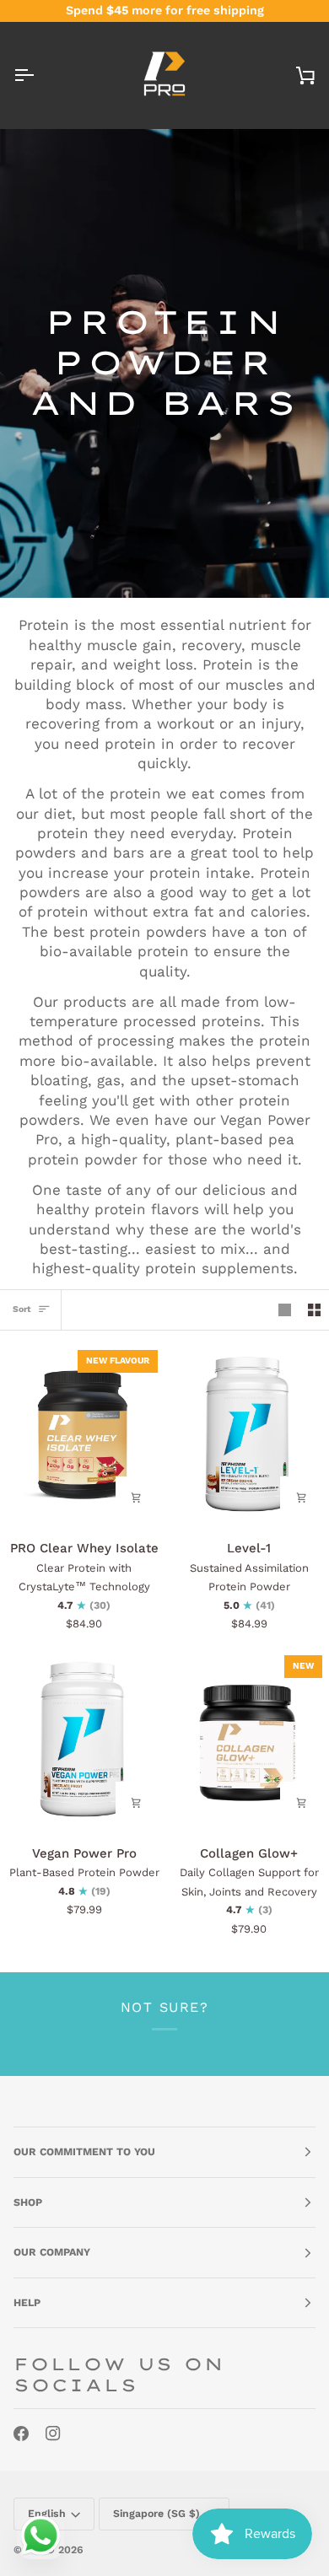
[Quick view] (137, 1498)
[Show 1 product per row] (285, 1310)
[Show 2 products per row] (314, 1310)
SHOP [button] (28, 2202)
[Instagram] (53, 2433)
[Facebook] (21, 2433)
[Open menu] (39, 75)
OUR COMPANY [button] (52, 2252)
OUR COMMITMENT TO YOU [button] (84, 2152)
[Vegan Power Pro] (82, 1740)
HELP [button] (27, 2303)
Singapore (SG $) (156, 2514)
